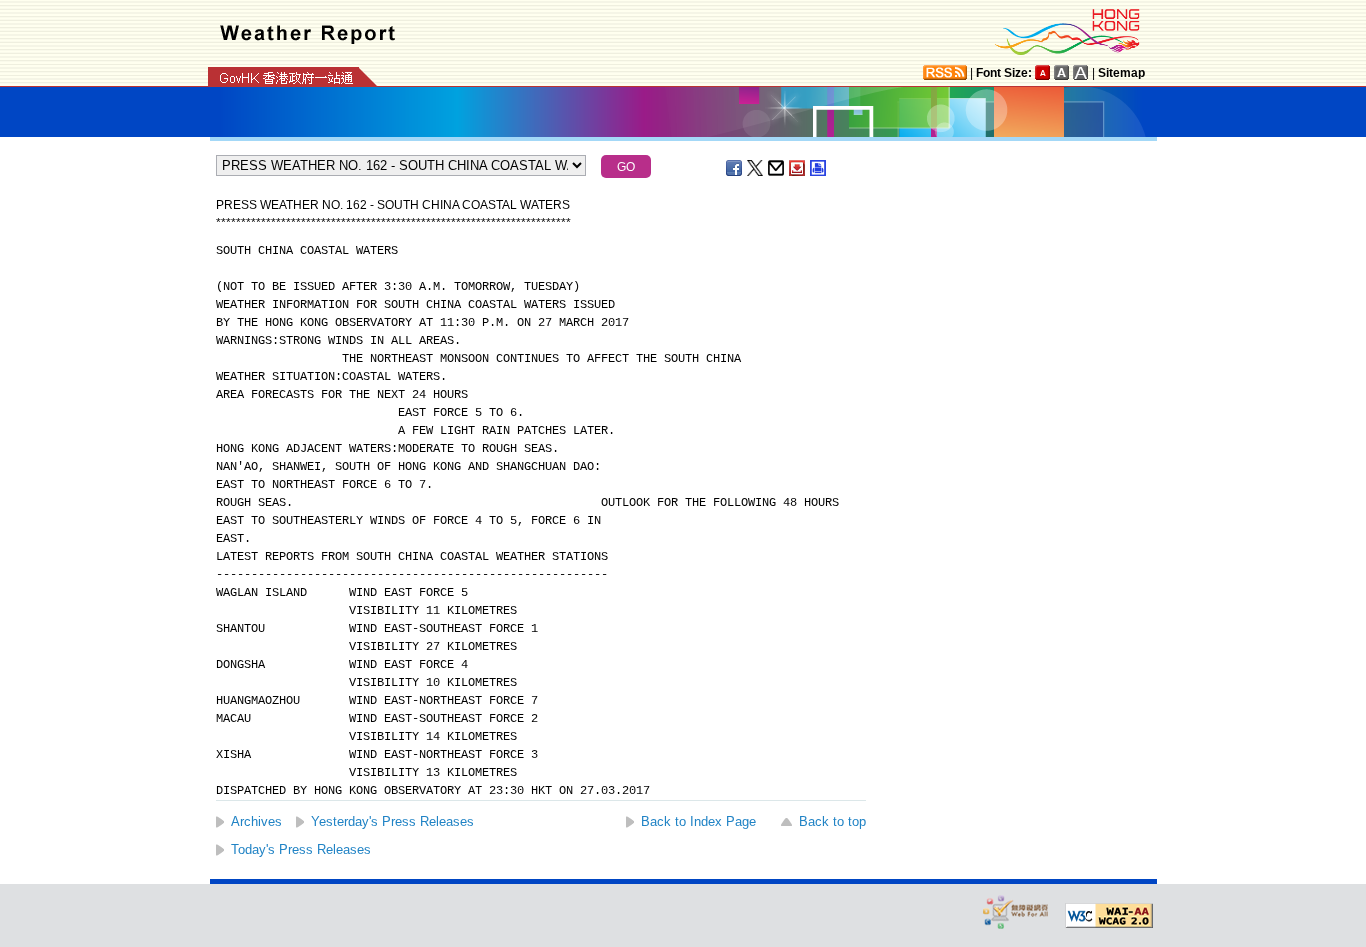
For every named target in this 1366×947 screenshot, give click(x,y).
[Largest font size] (1081, 72)
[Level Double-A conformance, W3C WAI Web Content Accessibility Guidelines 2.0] (1109, 916)
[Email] (777, 168)
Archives (256, 821)
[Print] (819, 168)
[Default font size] (1043, 72)
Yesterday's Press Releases (392, 821)
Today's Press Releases (301, 849)
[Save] (798, 168)
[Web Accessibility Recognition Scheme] (1016, 911)
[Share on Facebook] (735, 168)
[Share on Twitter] (756, 168)
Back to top (832, 821)
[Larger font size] (1062, 72)
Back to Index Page (698, 821)
